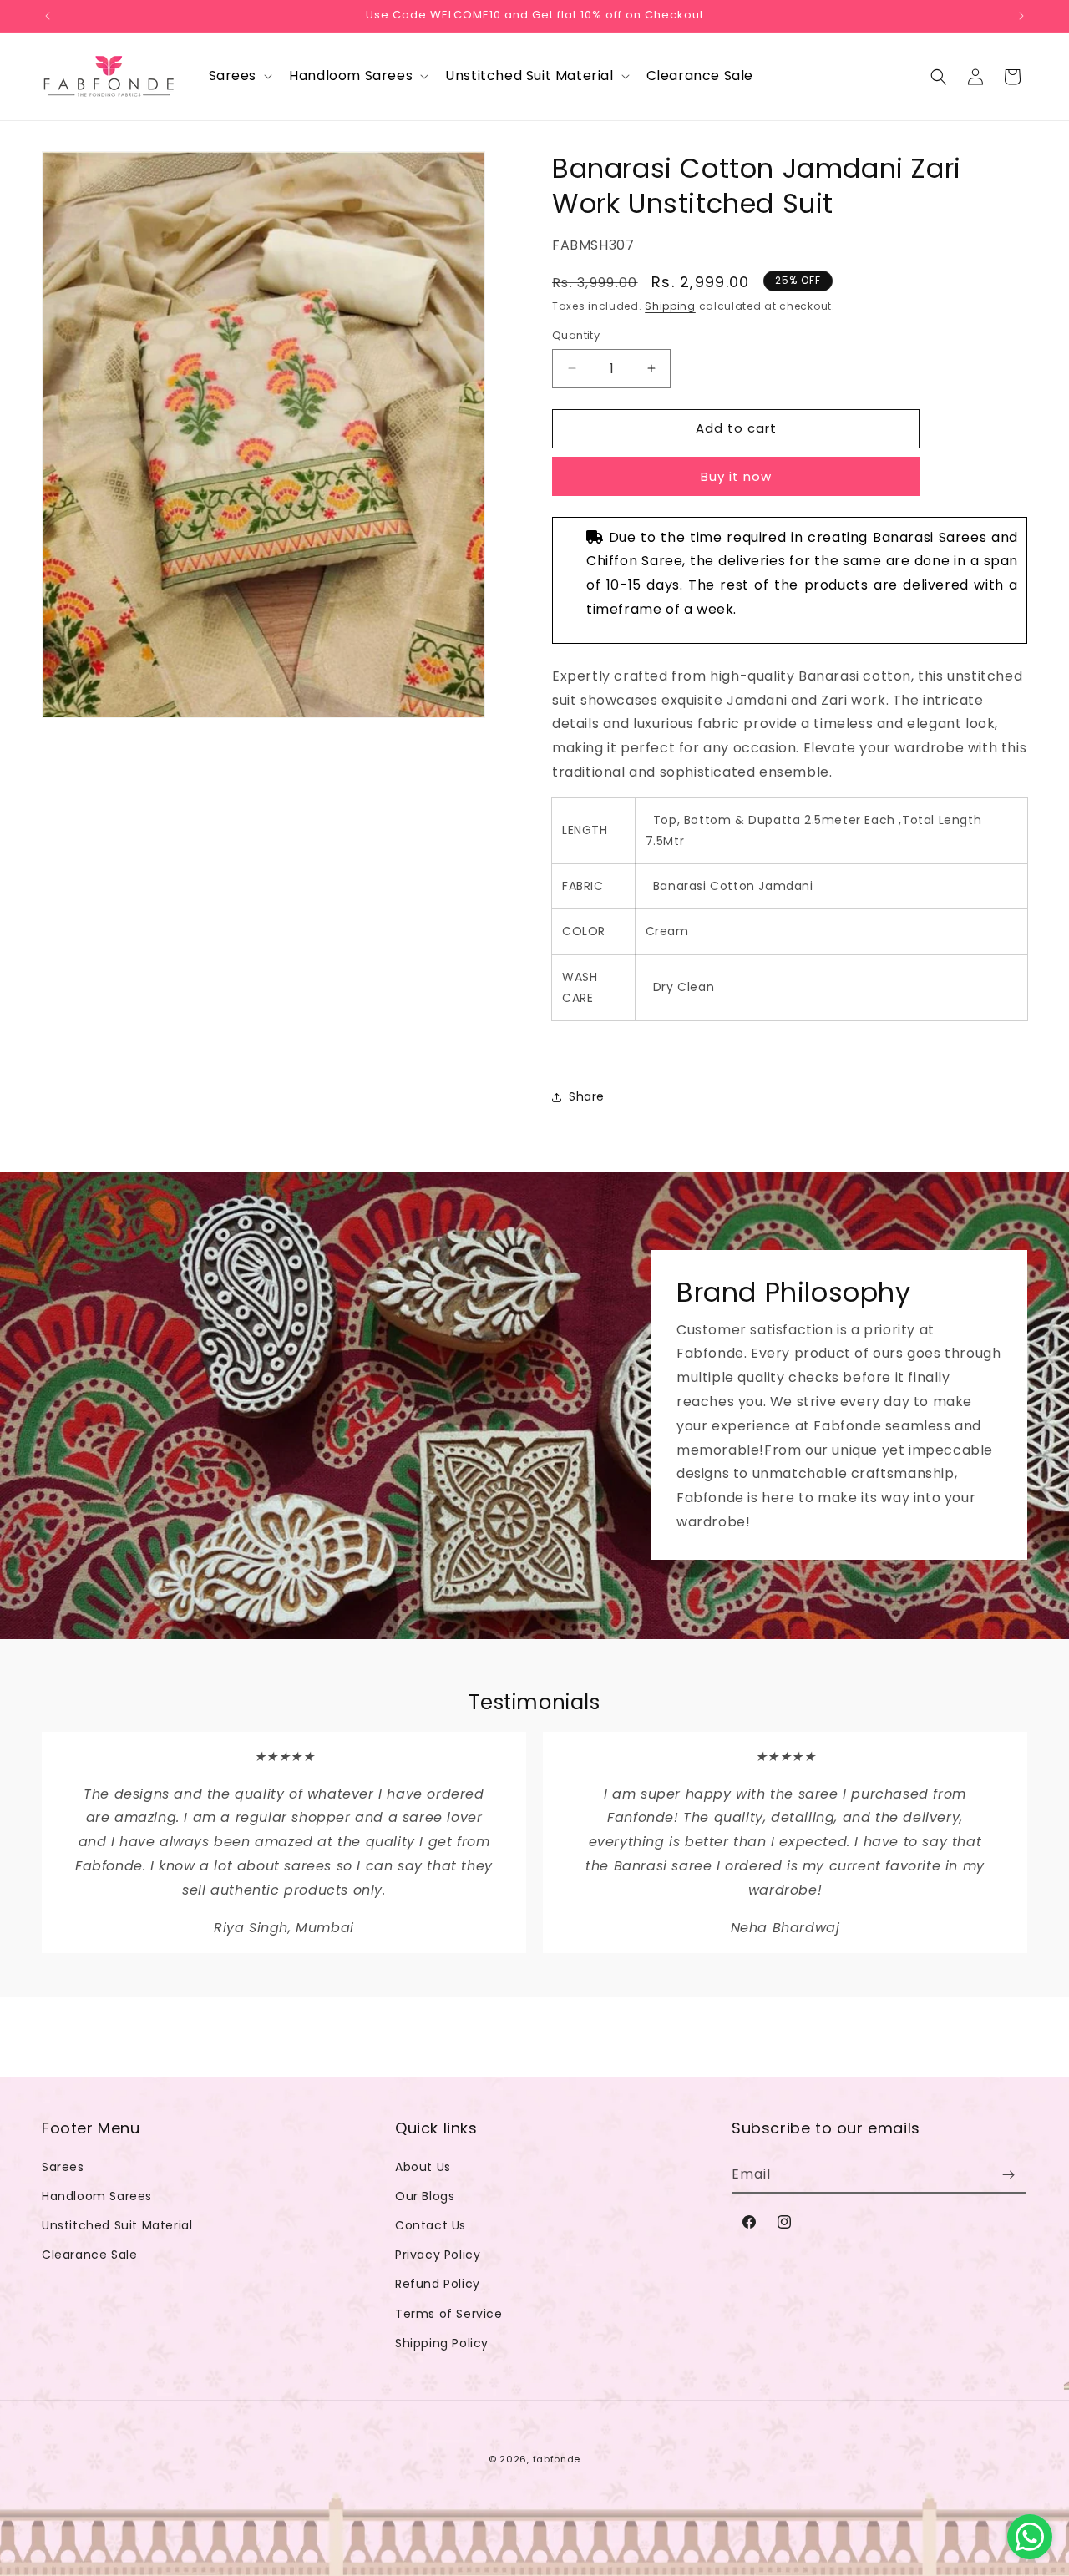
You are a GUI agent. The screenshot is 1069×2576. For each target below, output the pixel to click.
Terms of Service (449, 2314)
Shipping (670, 306)
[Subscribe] (1008, 2175)
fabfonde (557, 2459)
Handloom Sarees (97, 2196)
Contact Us (431, 2225)
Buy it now (736, 476)
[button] (239, 76)
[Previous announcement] (48, 16)
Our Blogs (425, 2196)
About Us (423, 2167)
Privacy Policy (438, 2255)
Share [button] (587, 1096)
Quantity (576, 335)
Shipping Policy (442, 2343)
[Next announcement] (1021, 16)
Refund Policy (438, 2284)
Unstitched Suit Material (117, 2225)
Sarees (63, 2167)
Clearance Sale (89, 2255)
